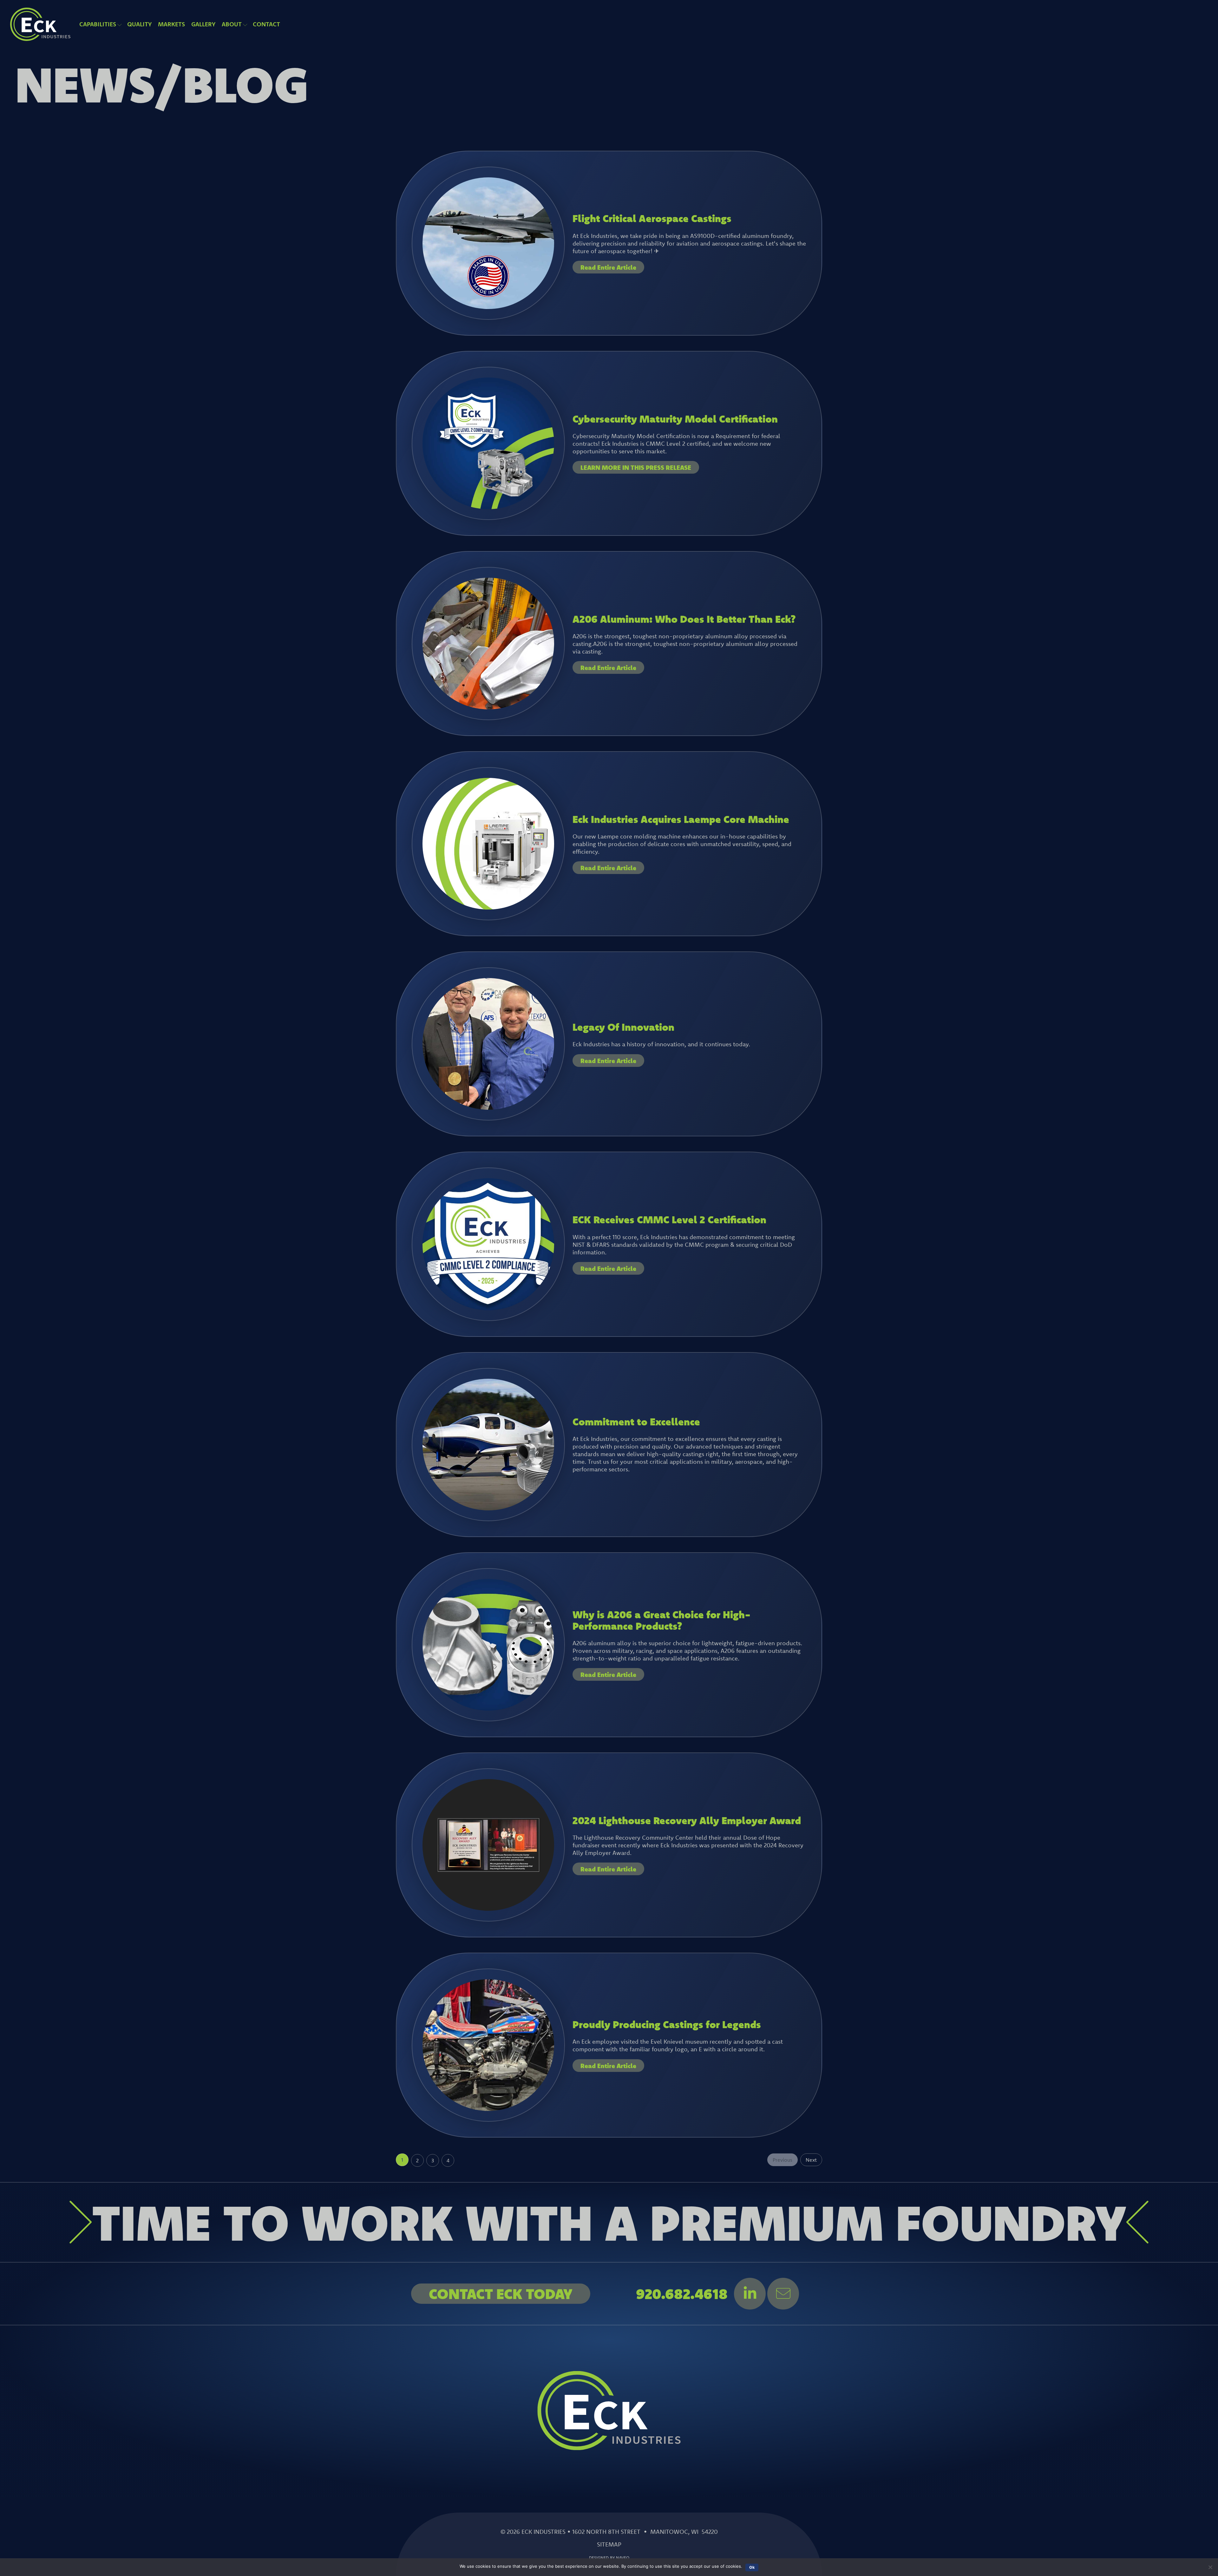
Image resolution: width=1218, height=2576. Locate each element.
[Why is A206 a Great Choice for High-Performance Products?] (488, 1708)
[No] (1210, 2567)
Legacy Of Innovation (623, 1027)
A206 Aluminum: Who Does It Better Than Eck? (684, 619)
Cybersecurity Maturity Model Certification (675, 419)
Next (811, 2160)
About (232, 24)
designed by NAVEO (609, 2558)
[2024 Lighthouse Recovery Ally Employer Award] (488, 1909)
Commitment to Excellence (636, 1421)
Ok (752, 2567)
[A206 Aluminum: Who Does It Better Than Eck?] (488, 707)
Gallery (203, 24)
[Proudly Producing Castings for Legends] (488, 2109)
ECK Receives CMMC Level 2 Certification (669, 1219)
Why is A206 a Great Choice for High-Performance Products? (662, 1620)
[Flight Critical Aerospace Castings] (488, 307)
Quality (139, 24)
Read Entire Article (608, 267)
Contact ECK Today (501, 2294)
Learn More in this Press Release (636, 467)
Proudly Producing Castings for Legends (667, 2024)
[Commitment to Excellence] (488, 1508)
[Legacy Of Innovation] (488, 1107)
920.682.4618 (682, 2294)
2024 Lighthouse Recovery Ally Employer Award (687, 1820)
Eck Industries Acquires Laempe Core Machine (681, 819)
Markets (171, 24)
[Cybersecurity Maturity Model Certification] (488, 507)
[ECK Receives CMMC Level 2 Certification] (488, 1308)
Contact (266, 24)
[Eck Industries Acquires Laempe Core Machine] (488, 907)
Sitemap (609, 2544)
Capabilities (98, 24)
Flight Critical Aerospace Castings (652, 218)
